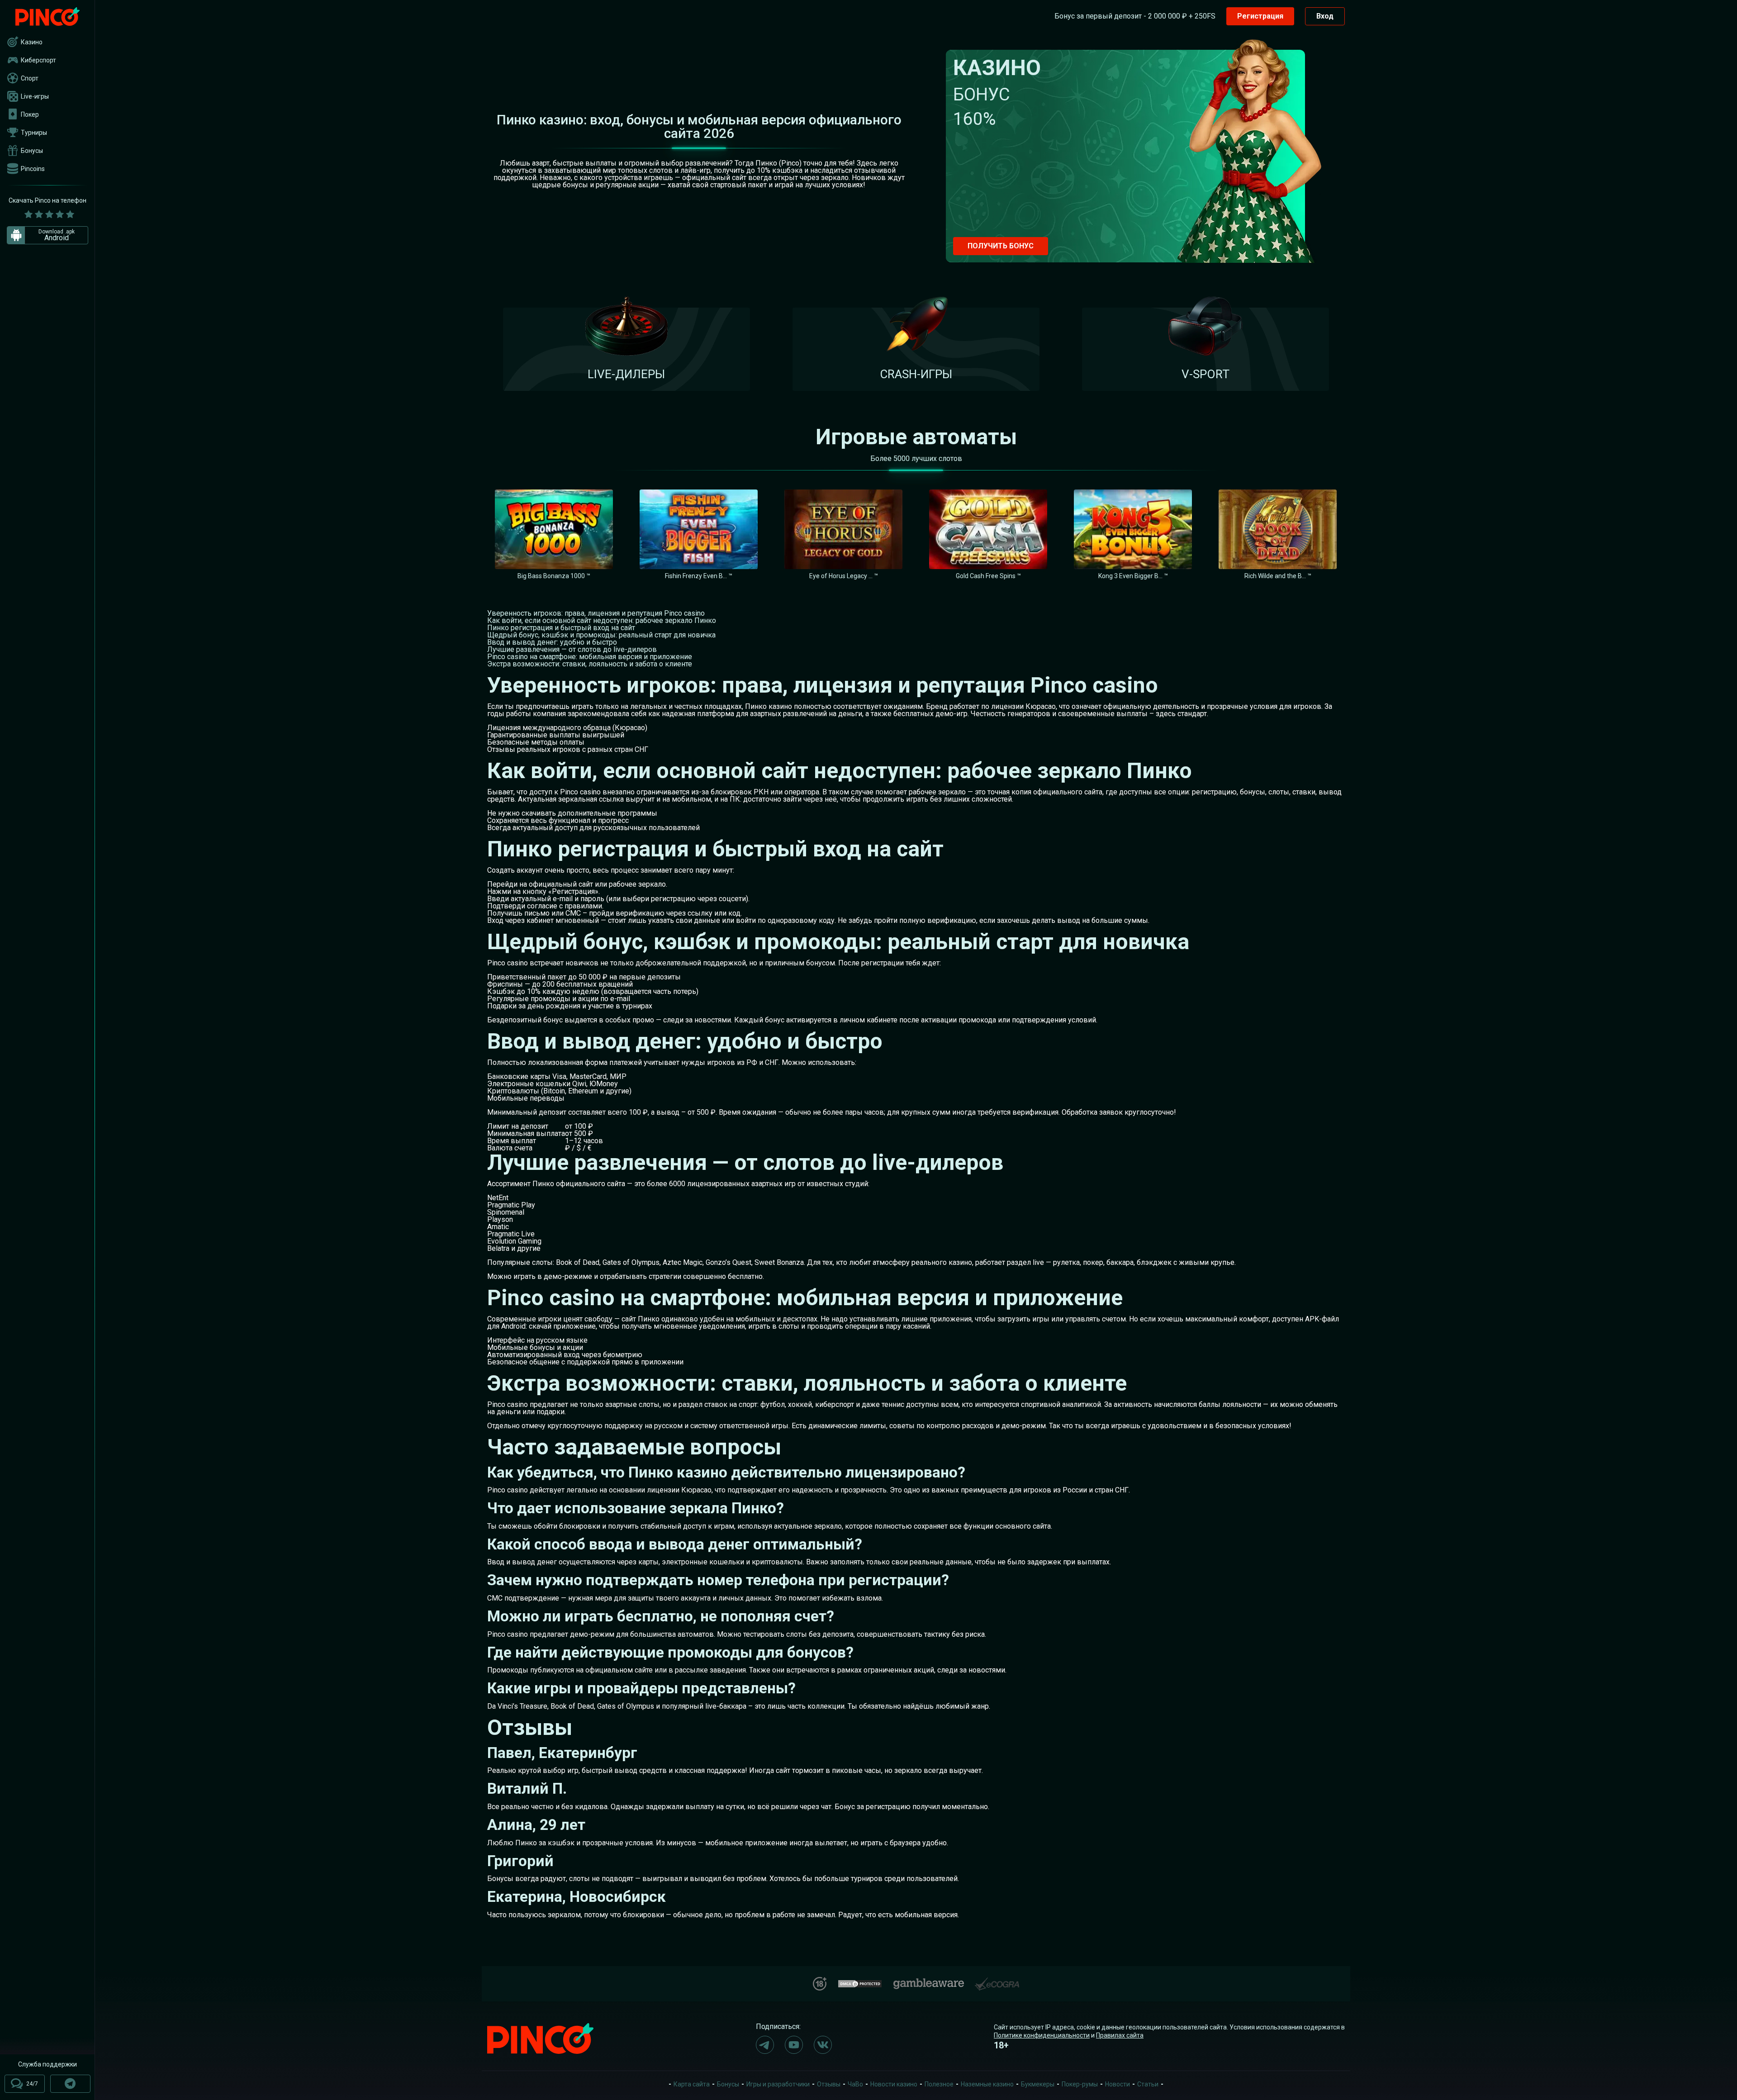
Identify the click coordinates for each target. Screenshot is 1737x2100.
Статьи (1148, 2084)
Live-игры (35, 96)
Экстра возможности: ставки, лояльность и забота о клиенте (590, 664)
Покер (30, 114)
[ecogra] (997, 1980)
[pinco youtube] (794, 2045)
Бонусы (32, 151)
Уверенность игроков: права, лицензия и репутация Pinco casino (596, 613)
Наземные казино (987, 2084)
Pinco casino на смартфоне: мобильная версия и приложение (590, 657)
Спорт (30, 78)
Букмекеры (1038, 2084)
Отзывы (829, 2084)
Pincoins (33, 169)
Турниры (34, 133)
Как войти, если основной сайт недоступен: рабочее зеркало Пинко (602, 620)
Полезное (939, 2084)
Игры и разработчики (778, 2084)
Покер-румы (1080, 2084)
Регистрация (1260, 16)
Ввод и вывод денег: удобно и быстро (552, 642)
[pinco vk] (823, 2045)
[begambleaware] (929, 1982)
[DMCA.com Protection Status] (860, 1983)
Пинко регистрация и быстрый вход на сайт (561, 628)
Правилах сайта (1120, 2035)
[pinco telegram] (765, 2045)
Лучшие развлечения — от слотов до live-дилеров (572, 649)
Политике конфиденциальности (1042, 2035)
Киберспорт (38, 60)
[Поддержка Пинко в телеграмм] (70, 2084)
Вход (1325, 16)
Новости (1118, 2084)
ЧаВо (855, 2084)
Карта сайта (692, 2084)
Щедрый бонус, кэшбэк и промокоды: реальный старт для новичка (601, 635)
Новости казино (894, 2084)
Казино (32, 42)
